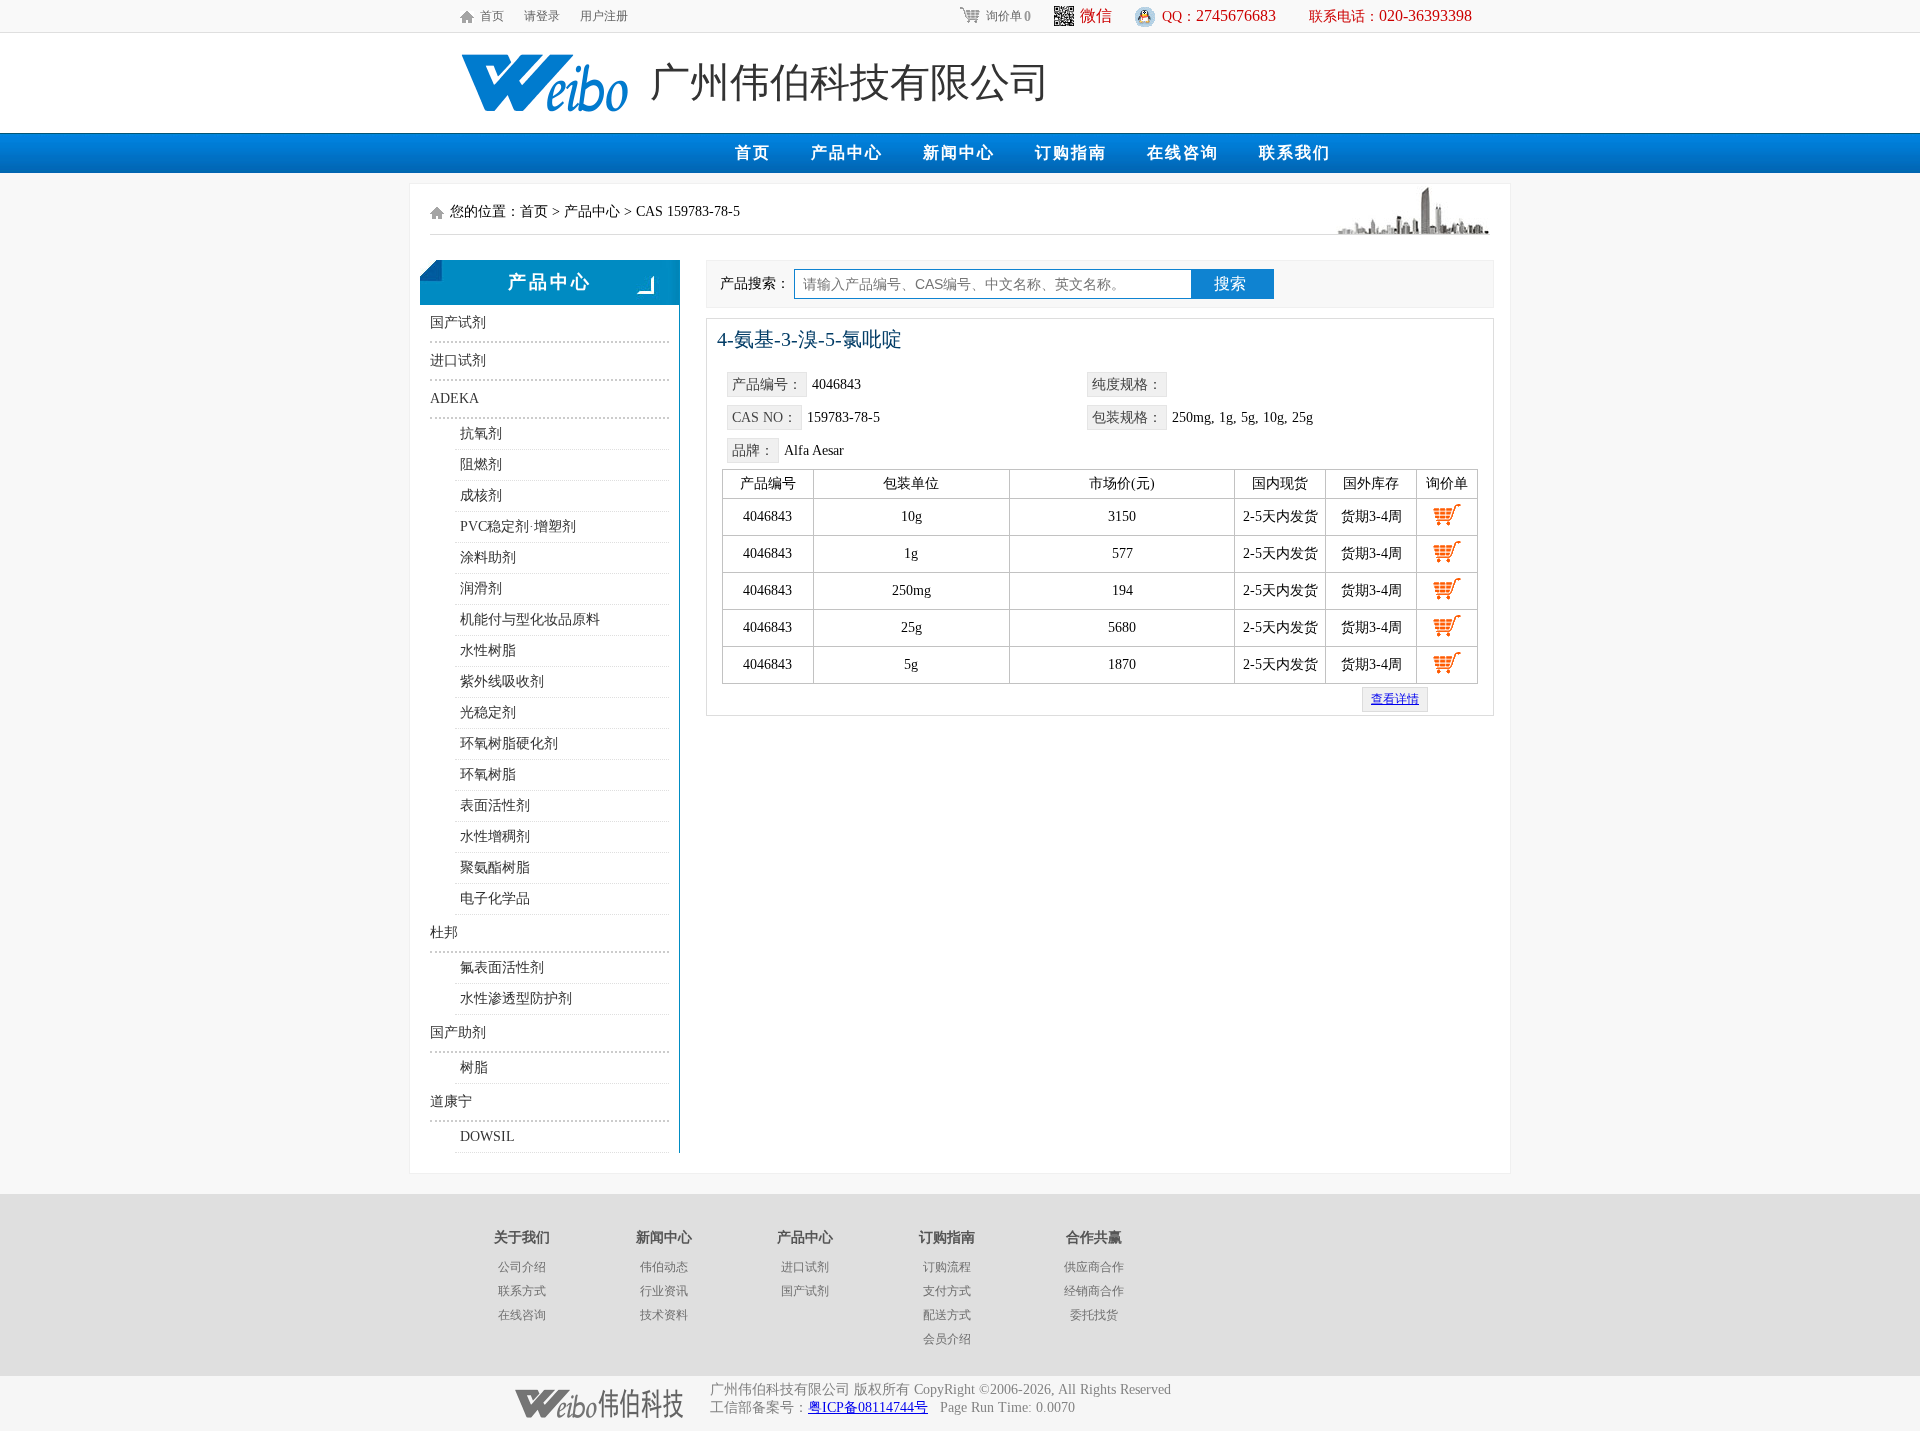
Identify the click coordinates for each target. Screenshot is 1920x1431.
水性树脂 (488, 650)
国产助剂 (458, 1032)
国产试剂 (458, 322)
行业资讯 (664, 1291)
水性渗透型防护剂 (516, 998)
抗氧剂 (481, 433)
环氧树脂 (488, 774)
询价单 (1008, 16)
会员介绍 (947, 1339)
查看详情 (1395, 699)
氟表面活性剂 (502, 967)
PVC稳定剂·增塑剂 (518, 526)
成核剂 (481, 495)
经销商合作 (1094, 1291)
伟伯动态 (664, 1267)
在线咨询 (1183, 152)
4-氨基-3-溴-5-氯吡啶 (809, 339)
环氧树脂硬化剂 (509, 743)
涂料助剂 (488, 557)
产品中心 (847, 152)
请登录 (542, 16)
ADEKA (454, 398)
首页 (492, 16)
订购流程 (947, 1267)
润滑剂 (481, 588)
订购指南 (1071, 152)
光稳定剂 (488, 712)
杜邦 (444, 932)
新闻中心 (959, 152)
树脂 (474, 1067)
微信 (1096, 15)
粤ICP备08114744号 (868, 1407)
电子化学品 (495, 898)
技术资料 (664, 1315)
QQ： (1219, 15)
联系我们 (1295, 152)
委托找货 (1094, 1315)
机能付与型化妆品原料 (530, 619)
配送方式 (947, 1315)
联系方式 (522, 1291)
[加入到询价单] (1447, 515)
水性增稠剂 (495, 836)
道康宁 (451, 1101)
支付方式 (947, 1291)
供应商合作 (1094, 1267)
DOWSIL (487, 1136)
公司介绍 (522, 1267)
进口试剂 (458, 360)
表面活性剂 (495, 805)
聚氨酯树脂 (495, 867)
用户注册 (604, 16)
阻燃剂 (481, 464)
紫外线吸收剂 (502, 681)
